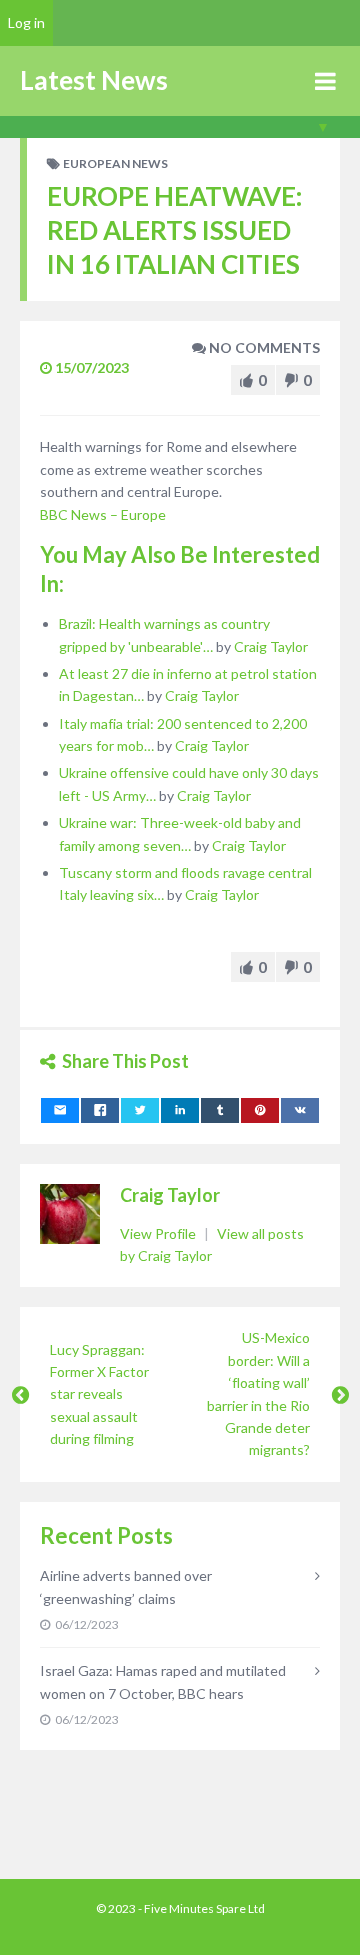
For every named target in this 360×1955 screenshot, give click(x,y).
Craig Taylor (271, 646)
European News (115, 163)
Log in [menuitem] (26, 22)
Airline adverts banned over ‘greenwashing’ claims (126, 1586)
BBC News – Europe (103, 514)
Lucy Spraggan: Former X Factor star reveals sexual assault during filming (99, 1394)
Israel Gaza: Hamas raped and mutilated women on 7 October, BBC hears (163, 1681)
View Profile (159, 1233)
